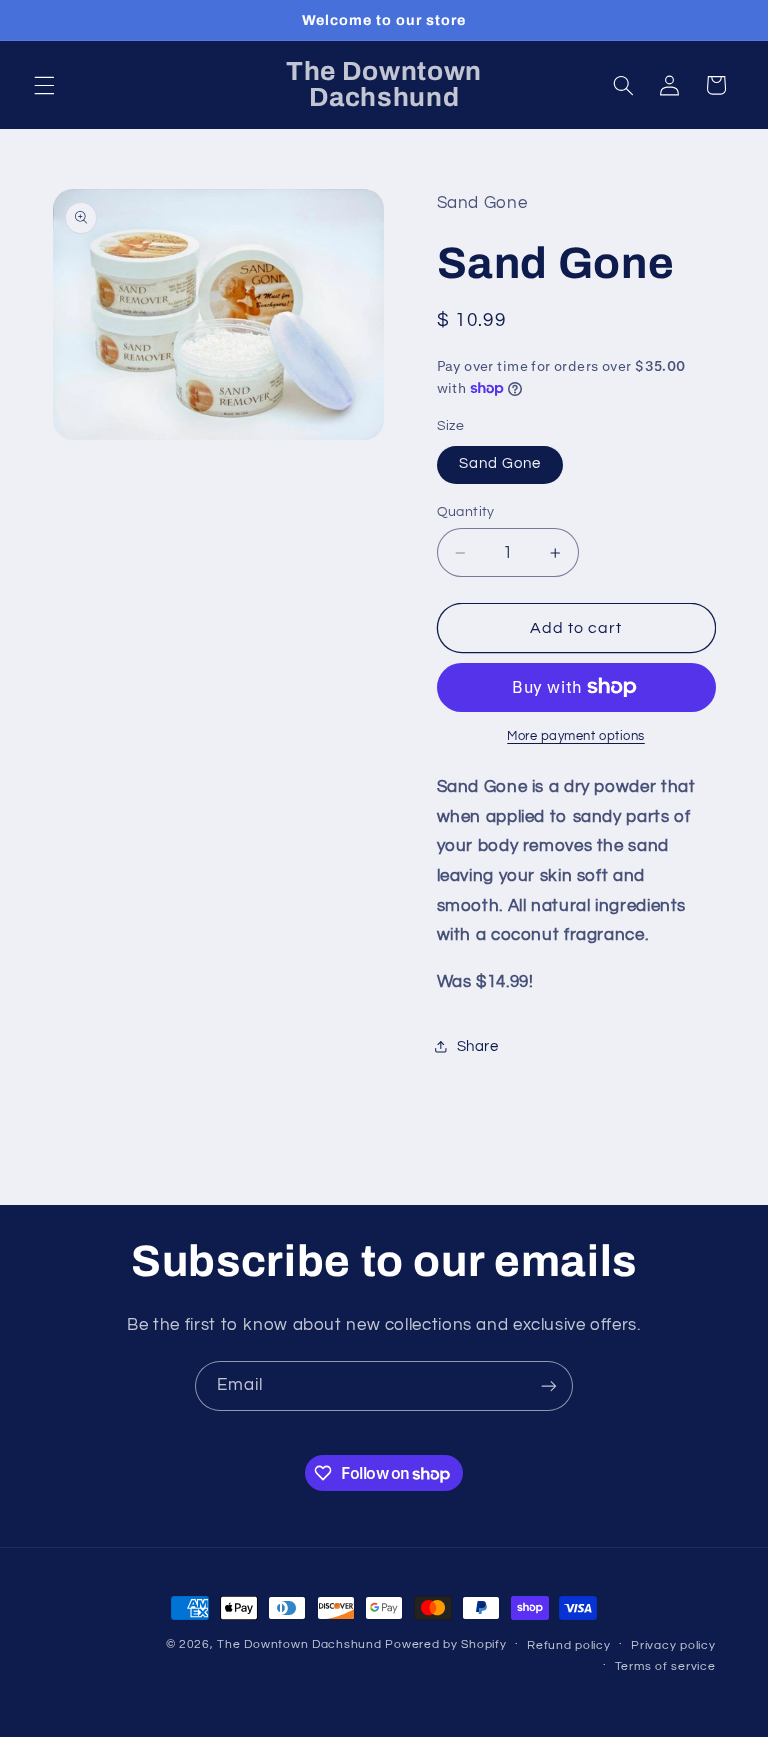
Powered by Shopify (445, 1644)
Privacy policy (673, 1645)
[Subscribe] (549, 1385)
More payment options (576, 736)
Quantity (466, 512)
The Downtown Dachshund (299, 1644)
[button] (44, 85)
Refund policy (569, 1645)
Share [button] (478, 1046)
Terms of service (665, 1666)
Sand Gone (500, 463)
